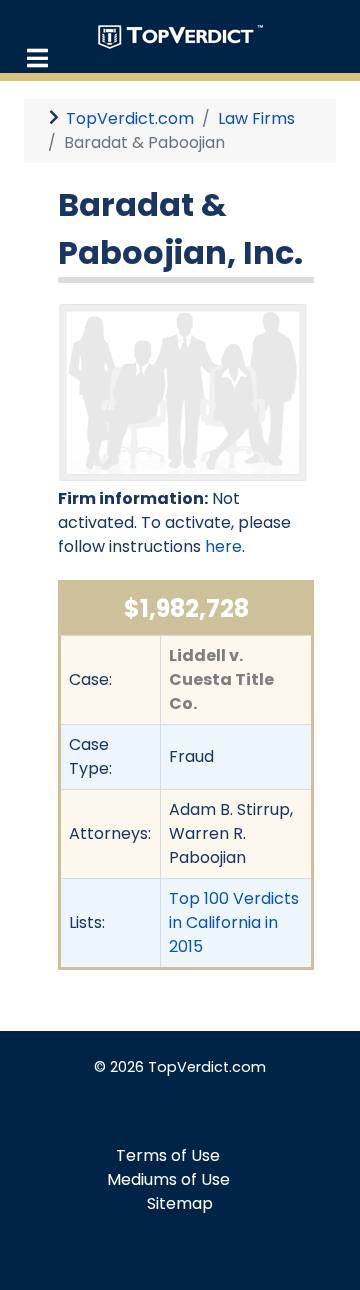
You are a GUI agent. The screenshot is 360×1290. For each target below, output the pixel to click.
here (223, 546)
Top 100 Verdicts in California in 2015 (234, 922)
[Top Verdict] (180, 35)
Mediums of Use (168, 1179)
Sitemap (180, 1203)
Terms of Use (168, 1155)
